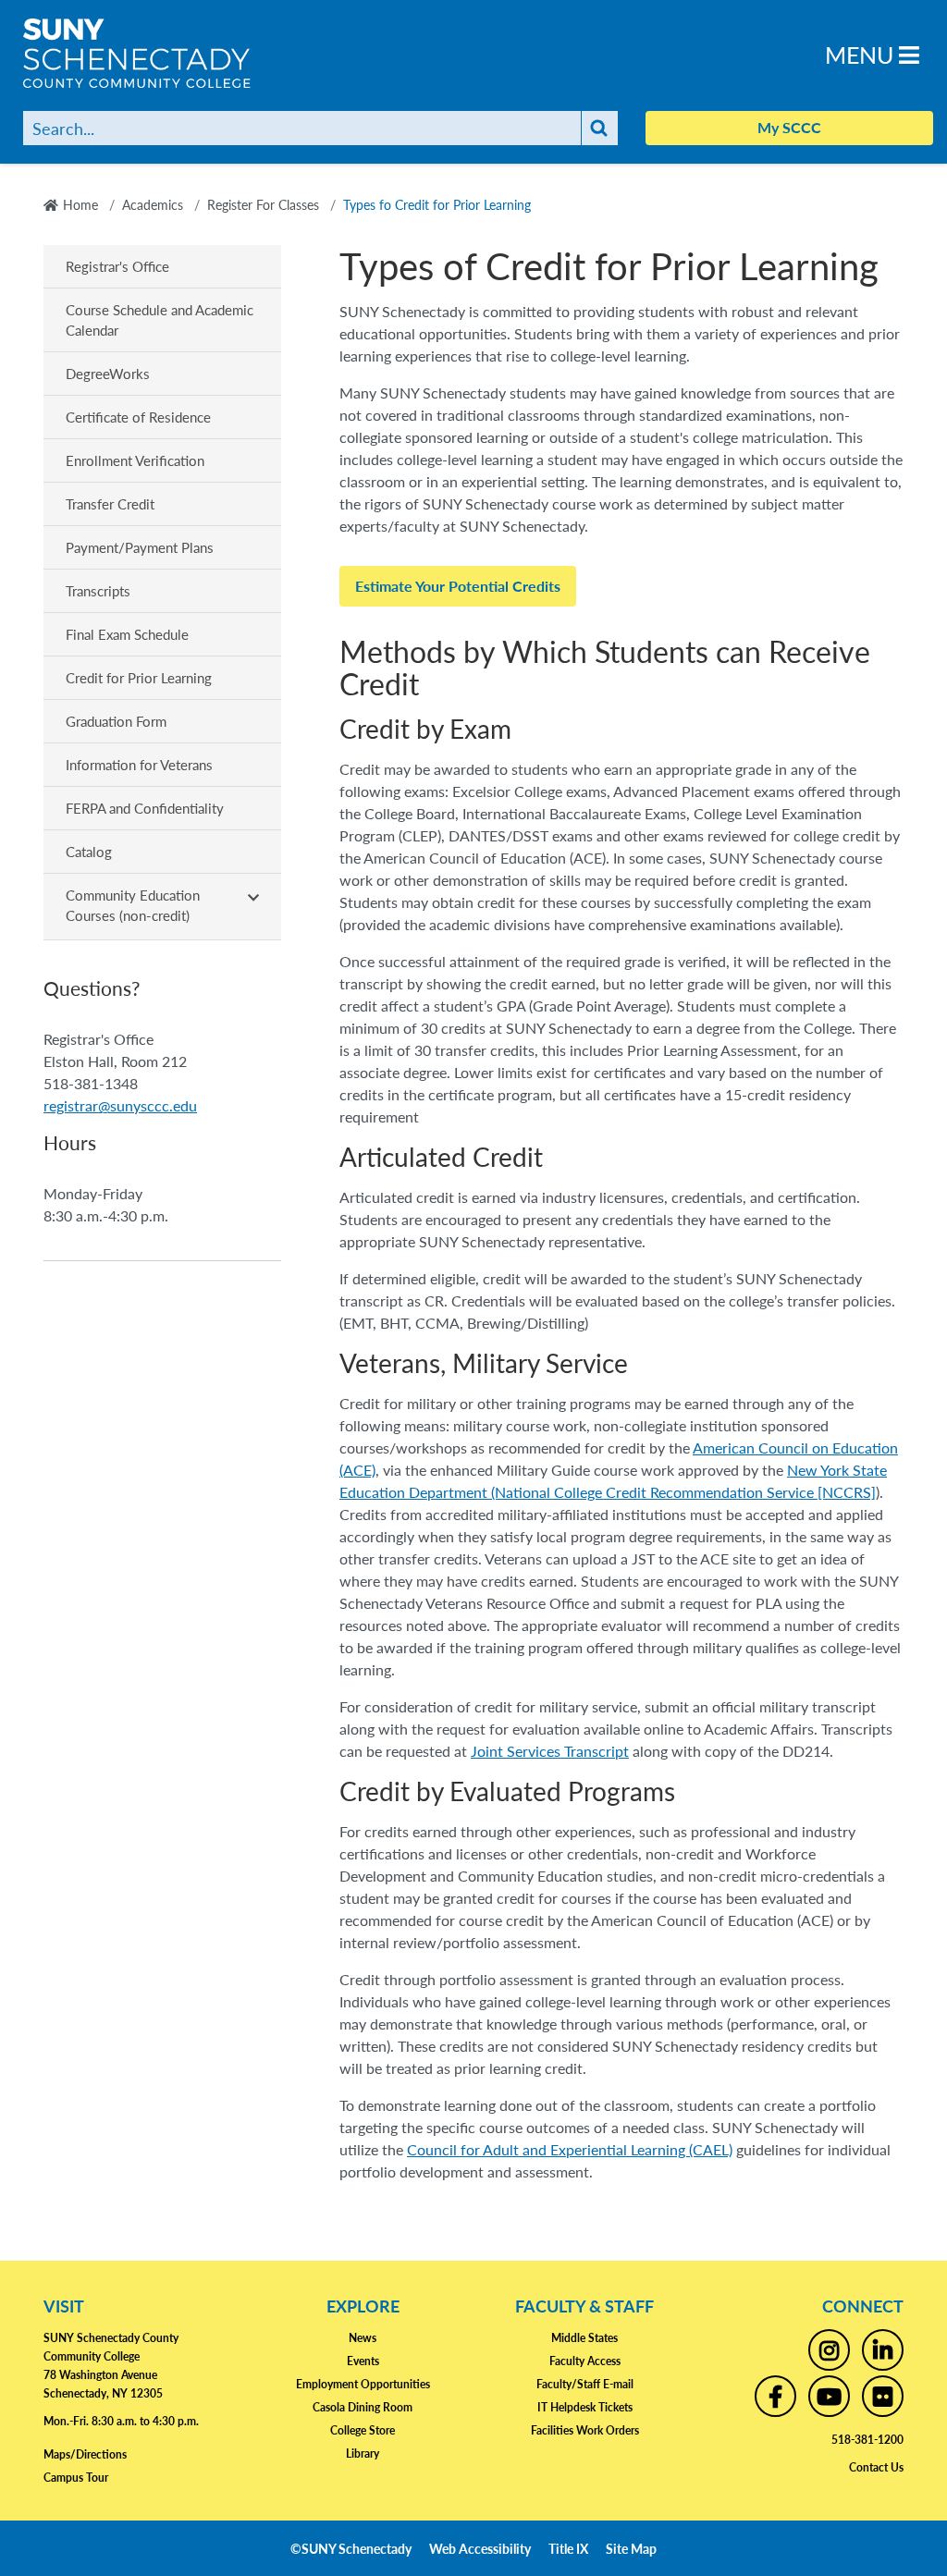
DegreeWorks (110, 373)
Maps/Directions (85, 2454)
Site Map (631, 2548)
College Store (363, 2430)
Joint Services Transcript (550, 1751)
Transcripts (98, 590)
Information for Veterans (139, 764)
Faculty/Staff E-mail (585, 2384)
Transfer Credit (110, 503)
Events (363, 2361)
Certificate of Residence (138, 417)
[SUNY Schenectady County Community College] (162, 53)
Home (80, 204)
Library (363, 2453)
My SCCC (789, 127)
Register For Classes (263, 204)
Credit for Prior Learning (139, 677)
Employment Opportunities (363, 2384)
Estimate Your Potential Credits (458, 586)
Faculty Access (585, 2361)
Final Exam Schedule (127, 634)
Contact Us (876, 2467)
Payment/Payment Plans (140, 547)
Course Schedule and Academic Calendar (160, 319)
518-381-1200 (867, 2440)
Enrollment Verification (135, 460)
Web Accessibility (480, 2548)
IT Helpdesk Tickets (585, 2407)
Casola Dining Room (363, 2407)
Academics (153, 204)
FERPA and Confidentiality (145, 808)
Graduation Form (116, 721)
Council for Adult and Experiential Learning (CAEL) (570, 2149)
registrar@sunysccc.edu (120, 1105)
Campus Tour (76, 2478)
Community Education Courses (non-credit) (133, 905)
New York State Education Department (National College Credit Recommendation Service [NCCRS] (613, 1481)
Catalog (89, 851)
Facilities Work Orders (585, 2430)
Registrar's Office (117, 266)
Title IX (568, 2548)
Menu (862, 54)
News (363, 2338)
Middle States (584, 2338)
